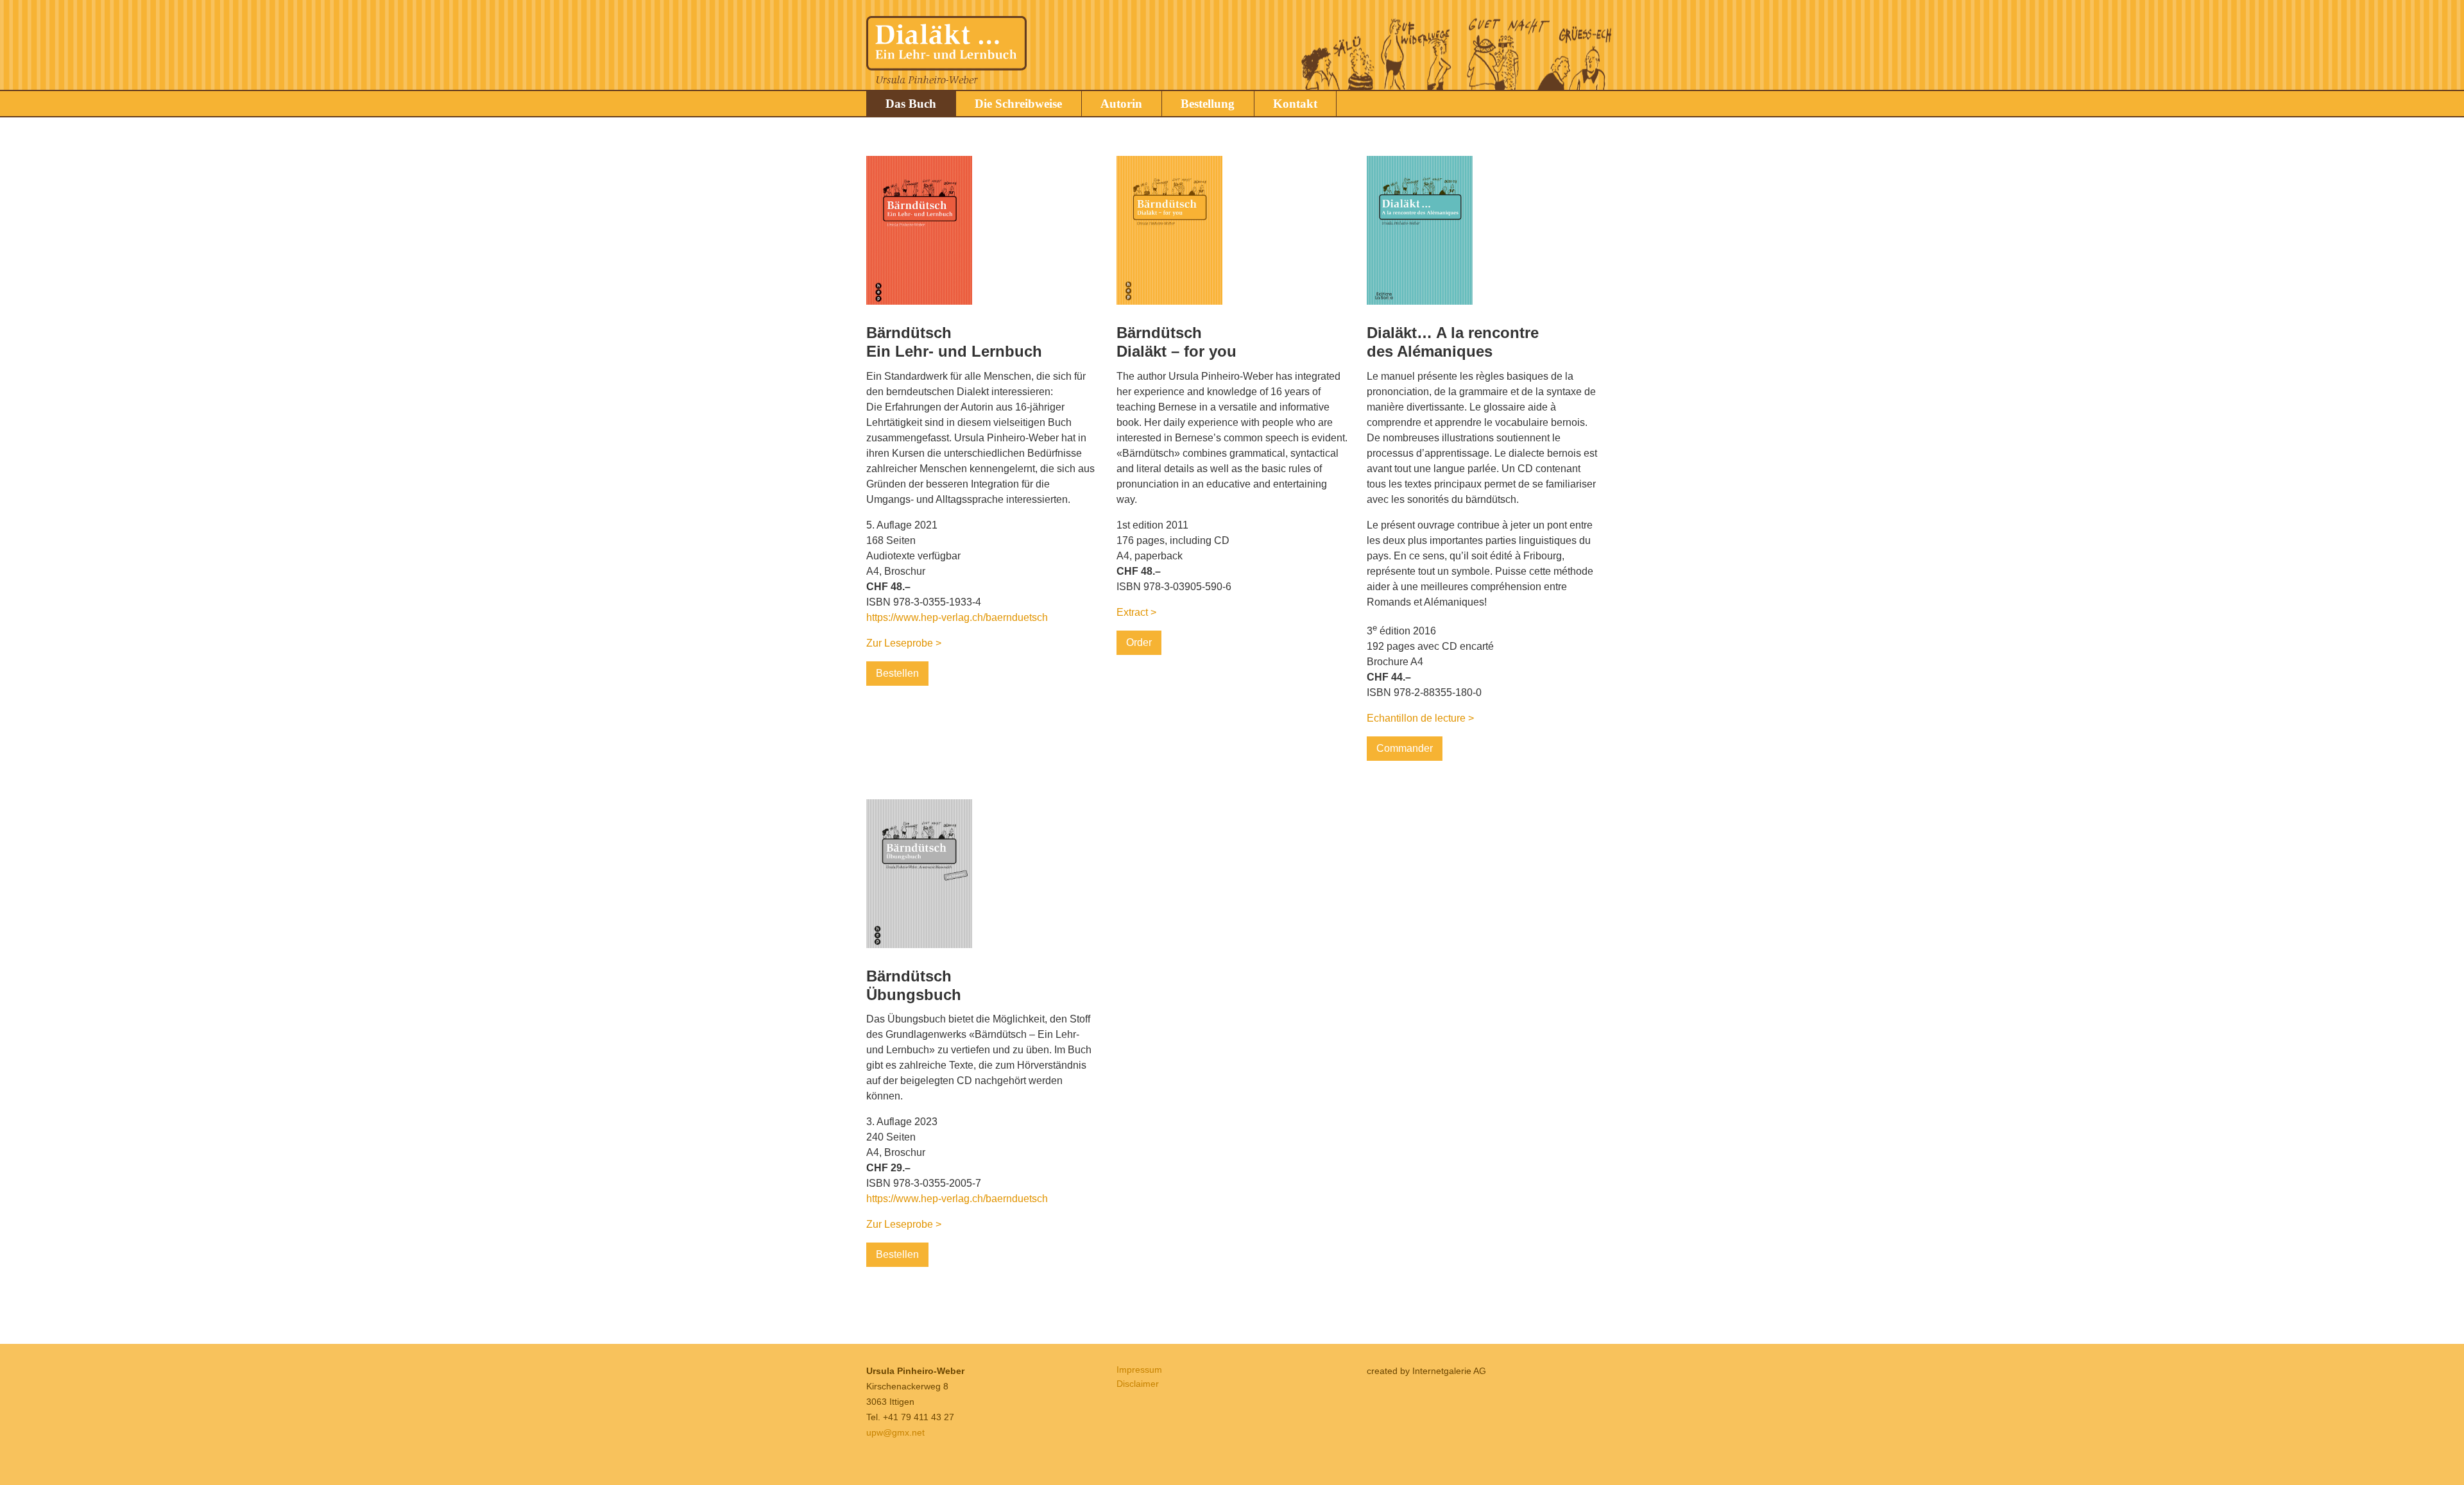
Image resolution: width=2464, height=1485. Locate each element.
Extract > (1136, 612)
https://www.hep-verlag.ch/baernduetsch (957, 617)
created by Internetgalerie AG (1426, 1371)
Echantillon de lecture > (1420, 718)
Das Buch (911, 104)
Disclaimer (1138, 1384)
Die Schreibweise (1018, 104)
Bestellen (897, 673)
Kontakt (1295, 104)
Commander (1405, 748)
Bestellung (1208, 104)
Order (1139, 642)
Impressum (1139, 1370)
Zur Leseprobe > (904, 643)
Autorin (1121, 104)
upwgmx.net (895, 1432)
